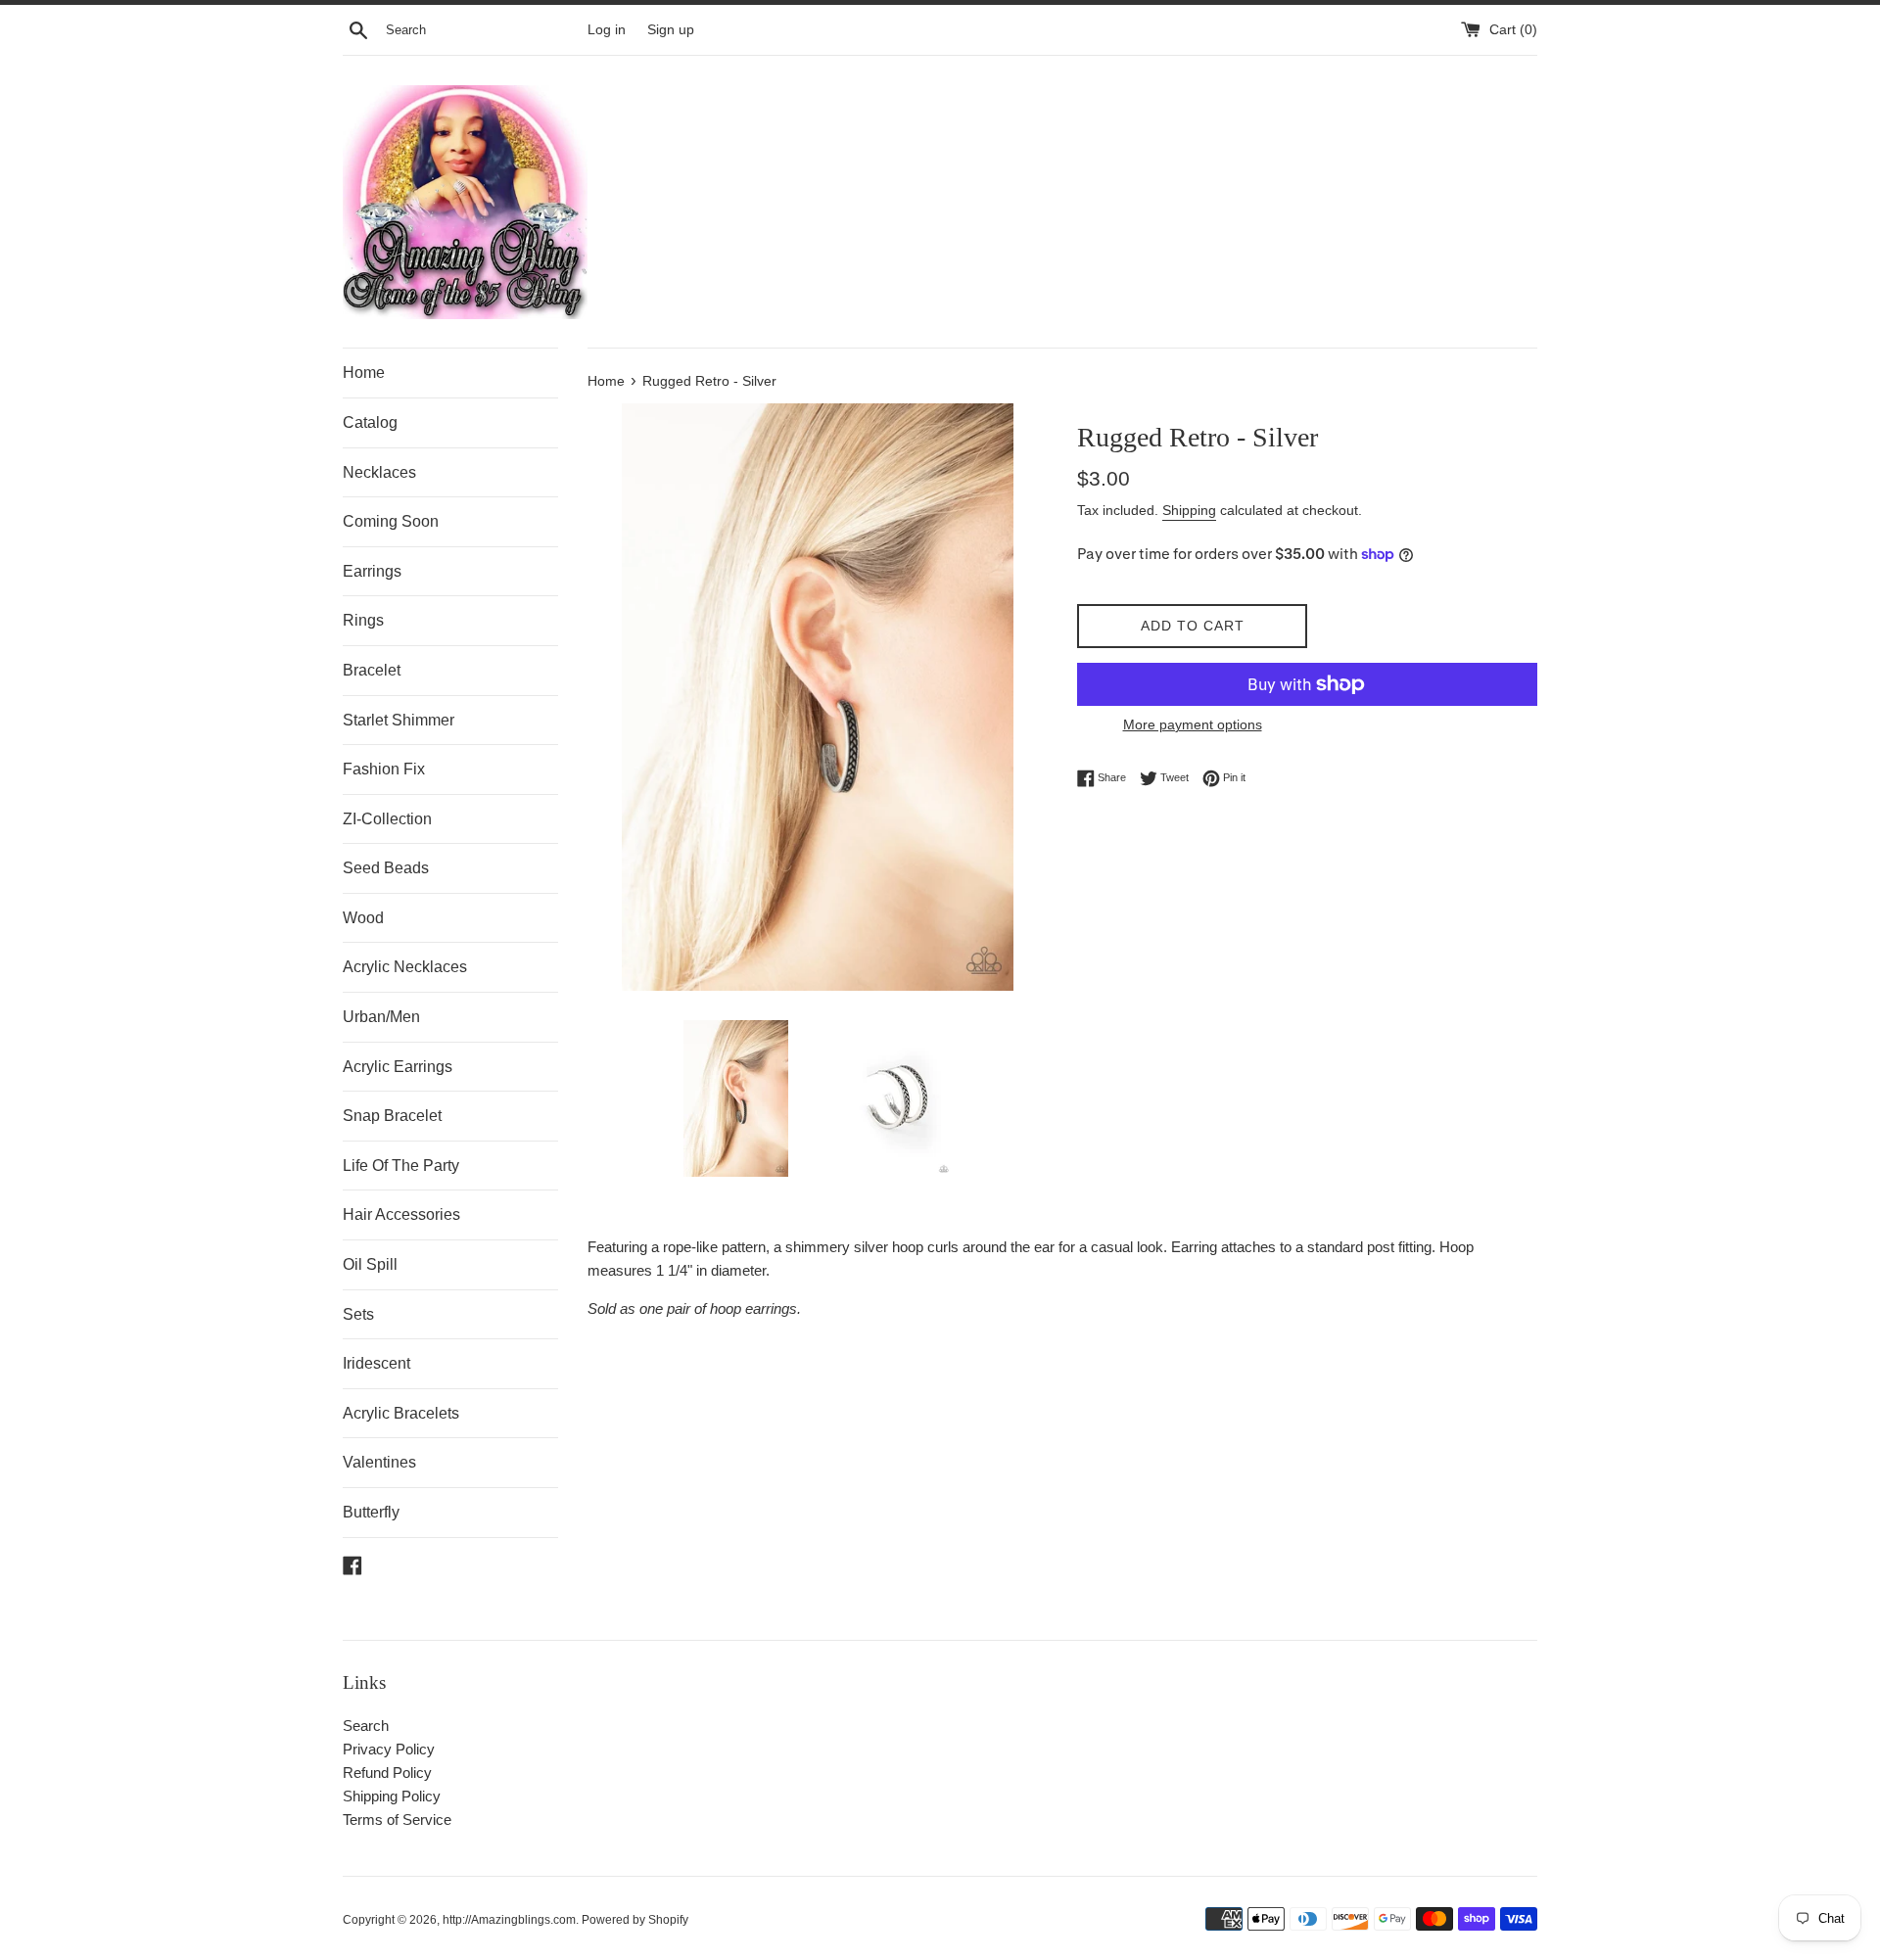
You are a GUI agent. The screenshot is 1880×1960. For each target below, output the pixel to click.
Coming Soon (391, 521)
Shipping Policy (392, 1796)
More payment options (1193, 724)
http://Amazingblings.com (509, 1920)
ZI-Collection (387, 819)
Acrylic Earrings (398, 1067)
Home (364, 373)
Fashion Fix (384, 769)
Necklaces (379, 472)
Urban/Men (381, 1017)
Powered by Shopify (635, 1920)
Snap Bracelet (392, 1116)
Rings (363, 620)
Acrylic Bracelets (401, 1413)
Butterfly (371, 1512)
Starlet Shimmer (399, 720)
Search (366, 1726)
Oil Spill (370, 1264)
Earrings (372, 571)
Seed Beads (386, 868)
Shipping (1189, 510)
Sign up (671, 30)
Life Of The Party (401, 1166)
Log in (607, 30)
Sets (358, 1314)
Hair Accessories (401, 1214)
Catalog (370, 422)
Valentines (379, 1462)
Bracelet (372, 670)
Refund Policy (387, 1773)
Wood (363, 918)
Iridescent (376, 1363)
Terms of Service (397, 1820)
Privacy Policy (389, 1749)
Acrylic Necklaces (405, 967)
